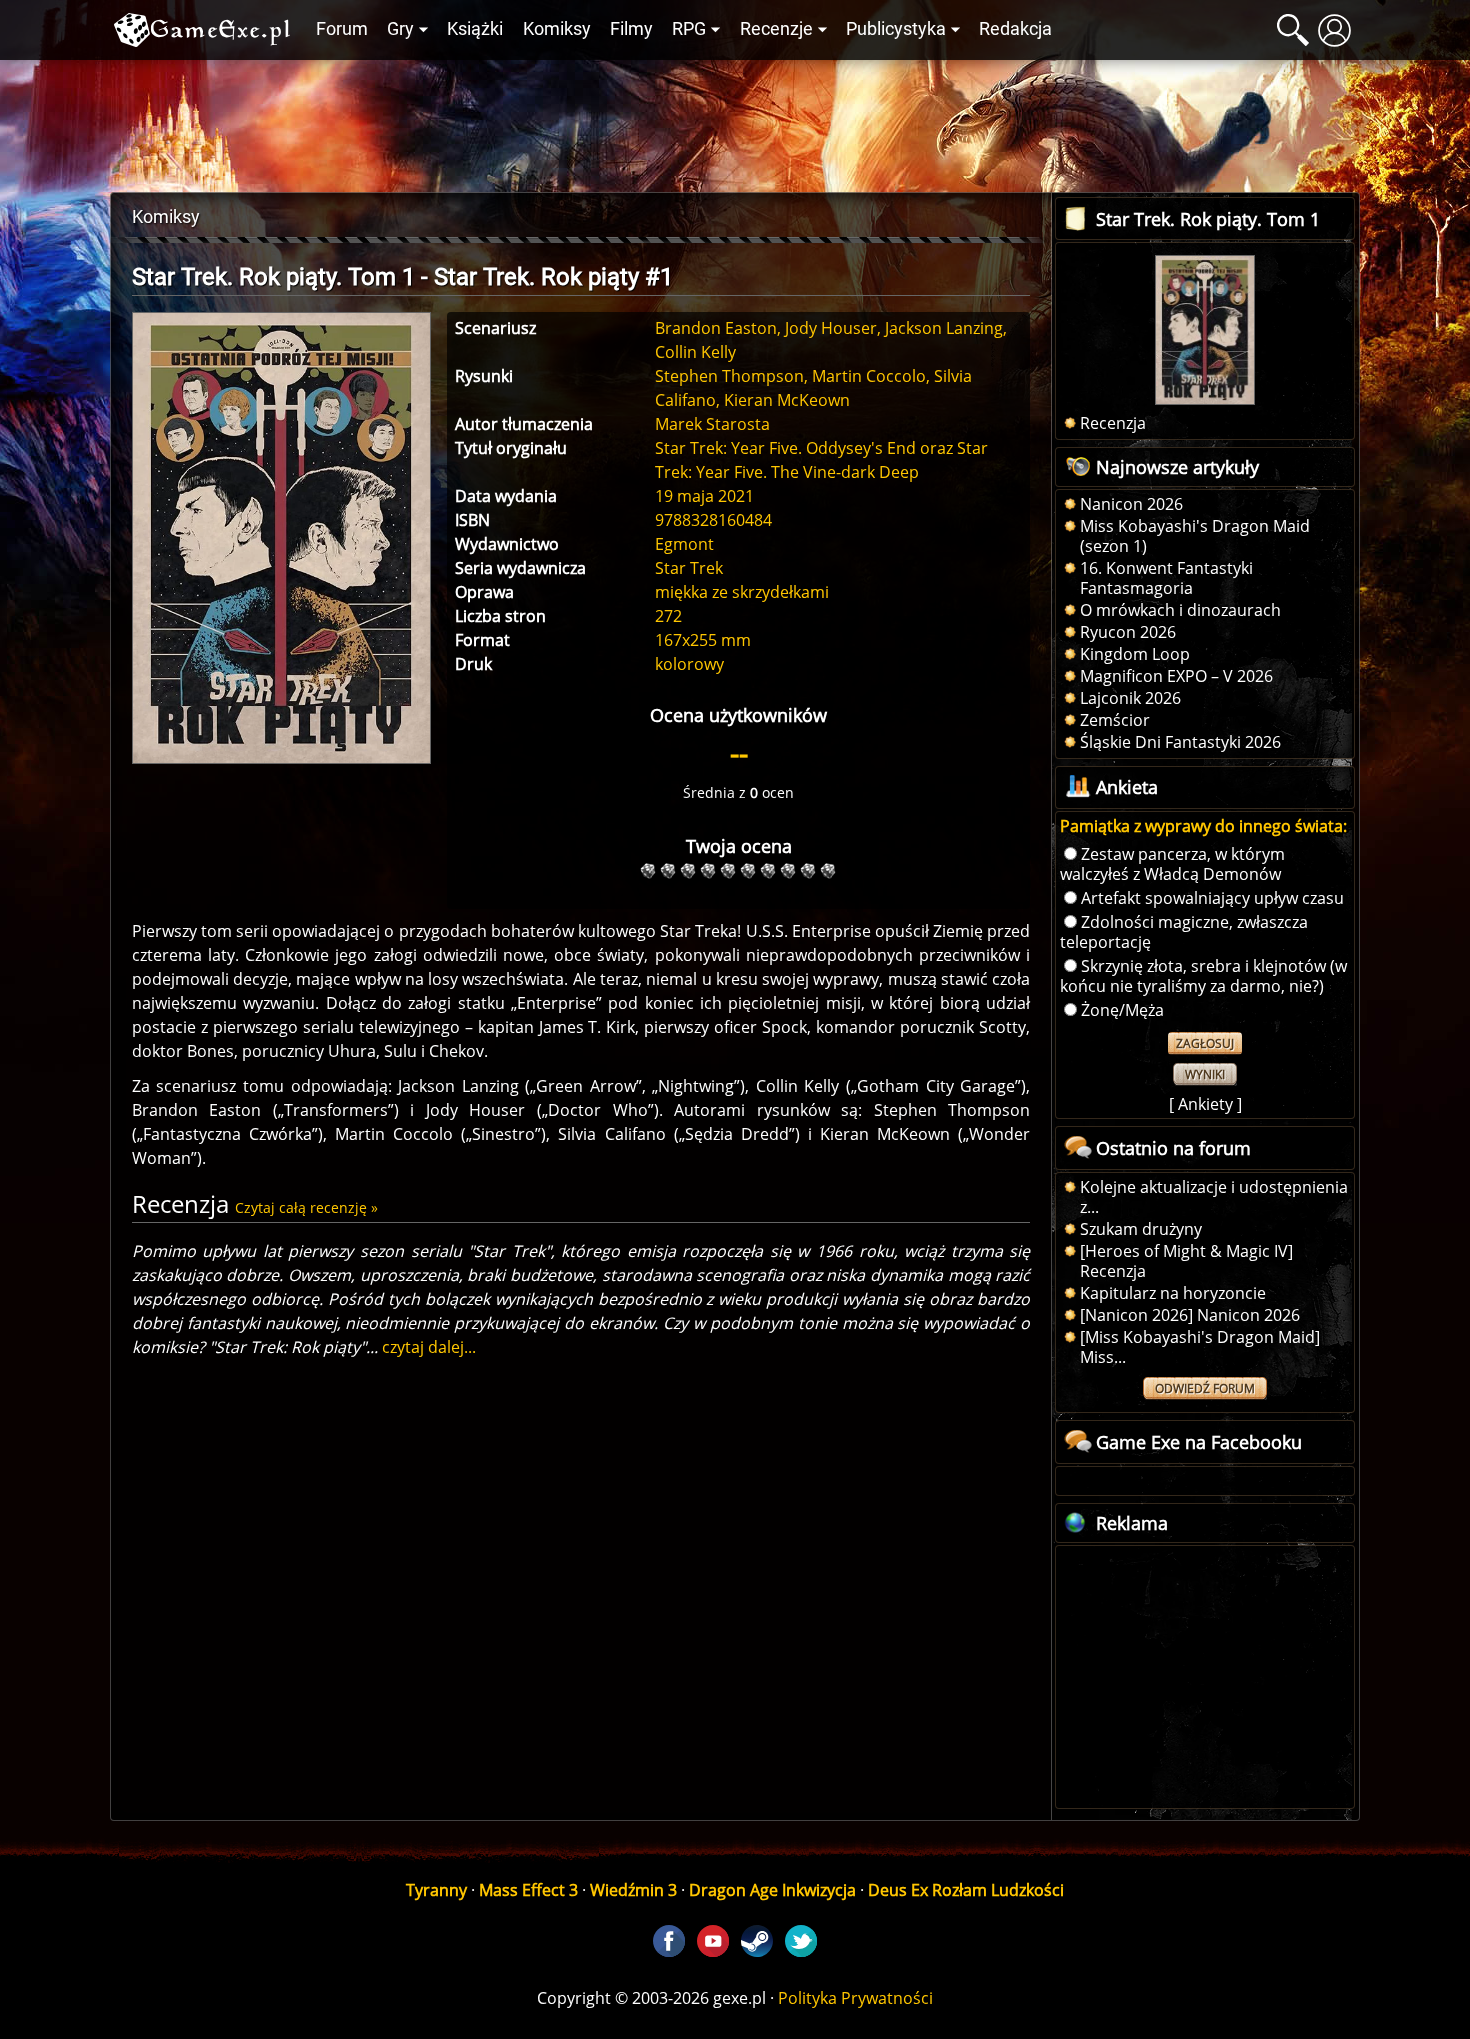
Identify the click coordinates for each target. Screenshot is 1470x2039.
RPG (689, 29)
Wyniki (1205, 1074)
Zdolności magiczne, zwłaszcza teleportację (1184, 932)
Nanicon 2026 (1131, 504)
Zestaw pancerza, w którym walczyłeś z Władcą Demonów (1172, 864)
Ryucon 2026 (1128, 632)
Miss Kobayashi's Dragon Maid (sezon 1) (1195, 536)
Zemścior (1115, 720)
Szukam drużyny (1141, 1229)
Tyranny (436, 1890)
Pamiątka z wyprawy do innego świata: (1203, 826)
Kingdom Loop (1135, 654)
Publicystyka (896, 29)
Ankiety (1205, 1104)
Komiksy (557, 29)
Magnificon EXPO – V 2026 (1176, 676)
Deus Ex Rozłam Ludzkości (966, 1890)
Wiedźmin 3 (633, 1890)
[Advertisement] (735, 121)
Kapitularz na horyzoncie (1173, 1293)
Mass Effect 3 (528, 1890)
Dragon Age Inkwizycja (772, 1890)
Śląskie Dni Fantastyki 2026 (1180, 742)
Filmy (631, 29)
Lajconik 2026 (1130, 698)
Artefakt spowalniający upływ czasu (1212, 898)
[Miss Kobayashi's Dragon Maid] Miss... (1200, 1347)
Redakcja (1015, 29)
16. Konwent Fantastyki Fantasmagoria (1166, 578)
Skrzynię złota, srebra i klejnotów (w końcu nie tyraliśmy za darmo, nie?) (1203, 976)
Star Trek (689, 568)
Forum (342, 29)
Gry (400, 29)
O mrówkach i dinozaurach (1180, 610)
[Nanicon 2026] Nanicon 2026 (1190, 1315)
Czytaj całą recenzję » (306, 1207)
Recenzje (776, 29)
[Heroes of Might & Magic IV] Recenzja (1186, 1261)
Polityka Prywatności (855, 1998)
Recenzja (1113, 423)
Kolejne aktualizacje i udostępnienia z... (1214, 1197)
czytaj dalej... (429, 1347)
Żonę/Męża (1122, 1010)
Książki (475, 29)
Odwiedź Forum (1205, 1388)
